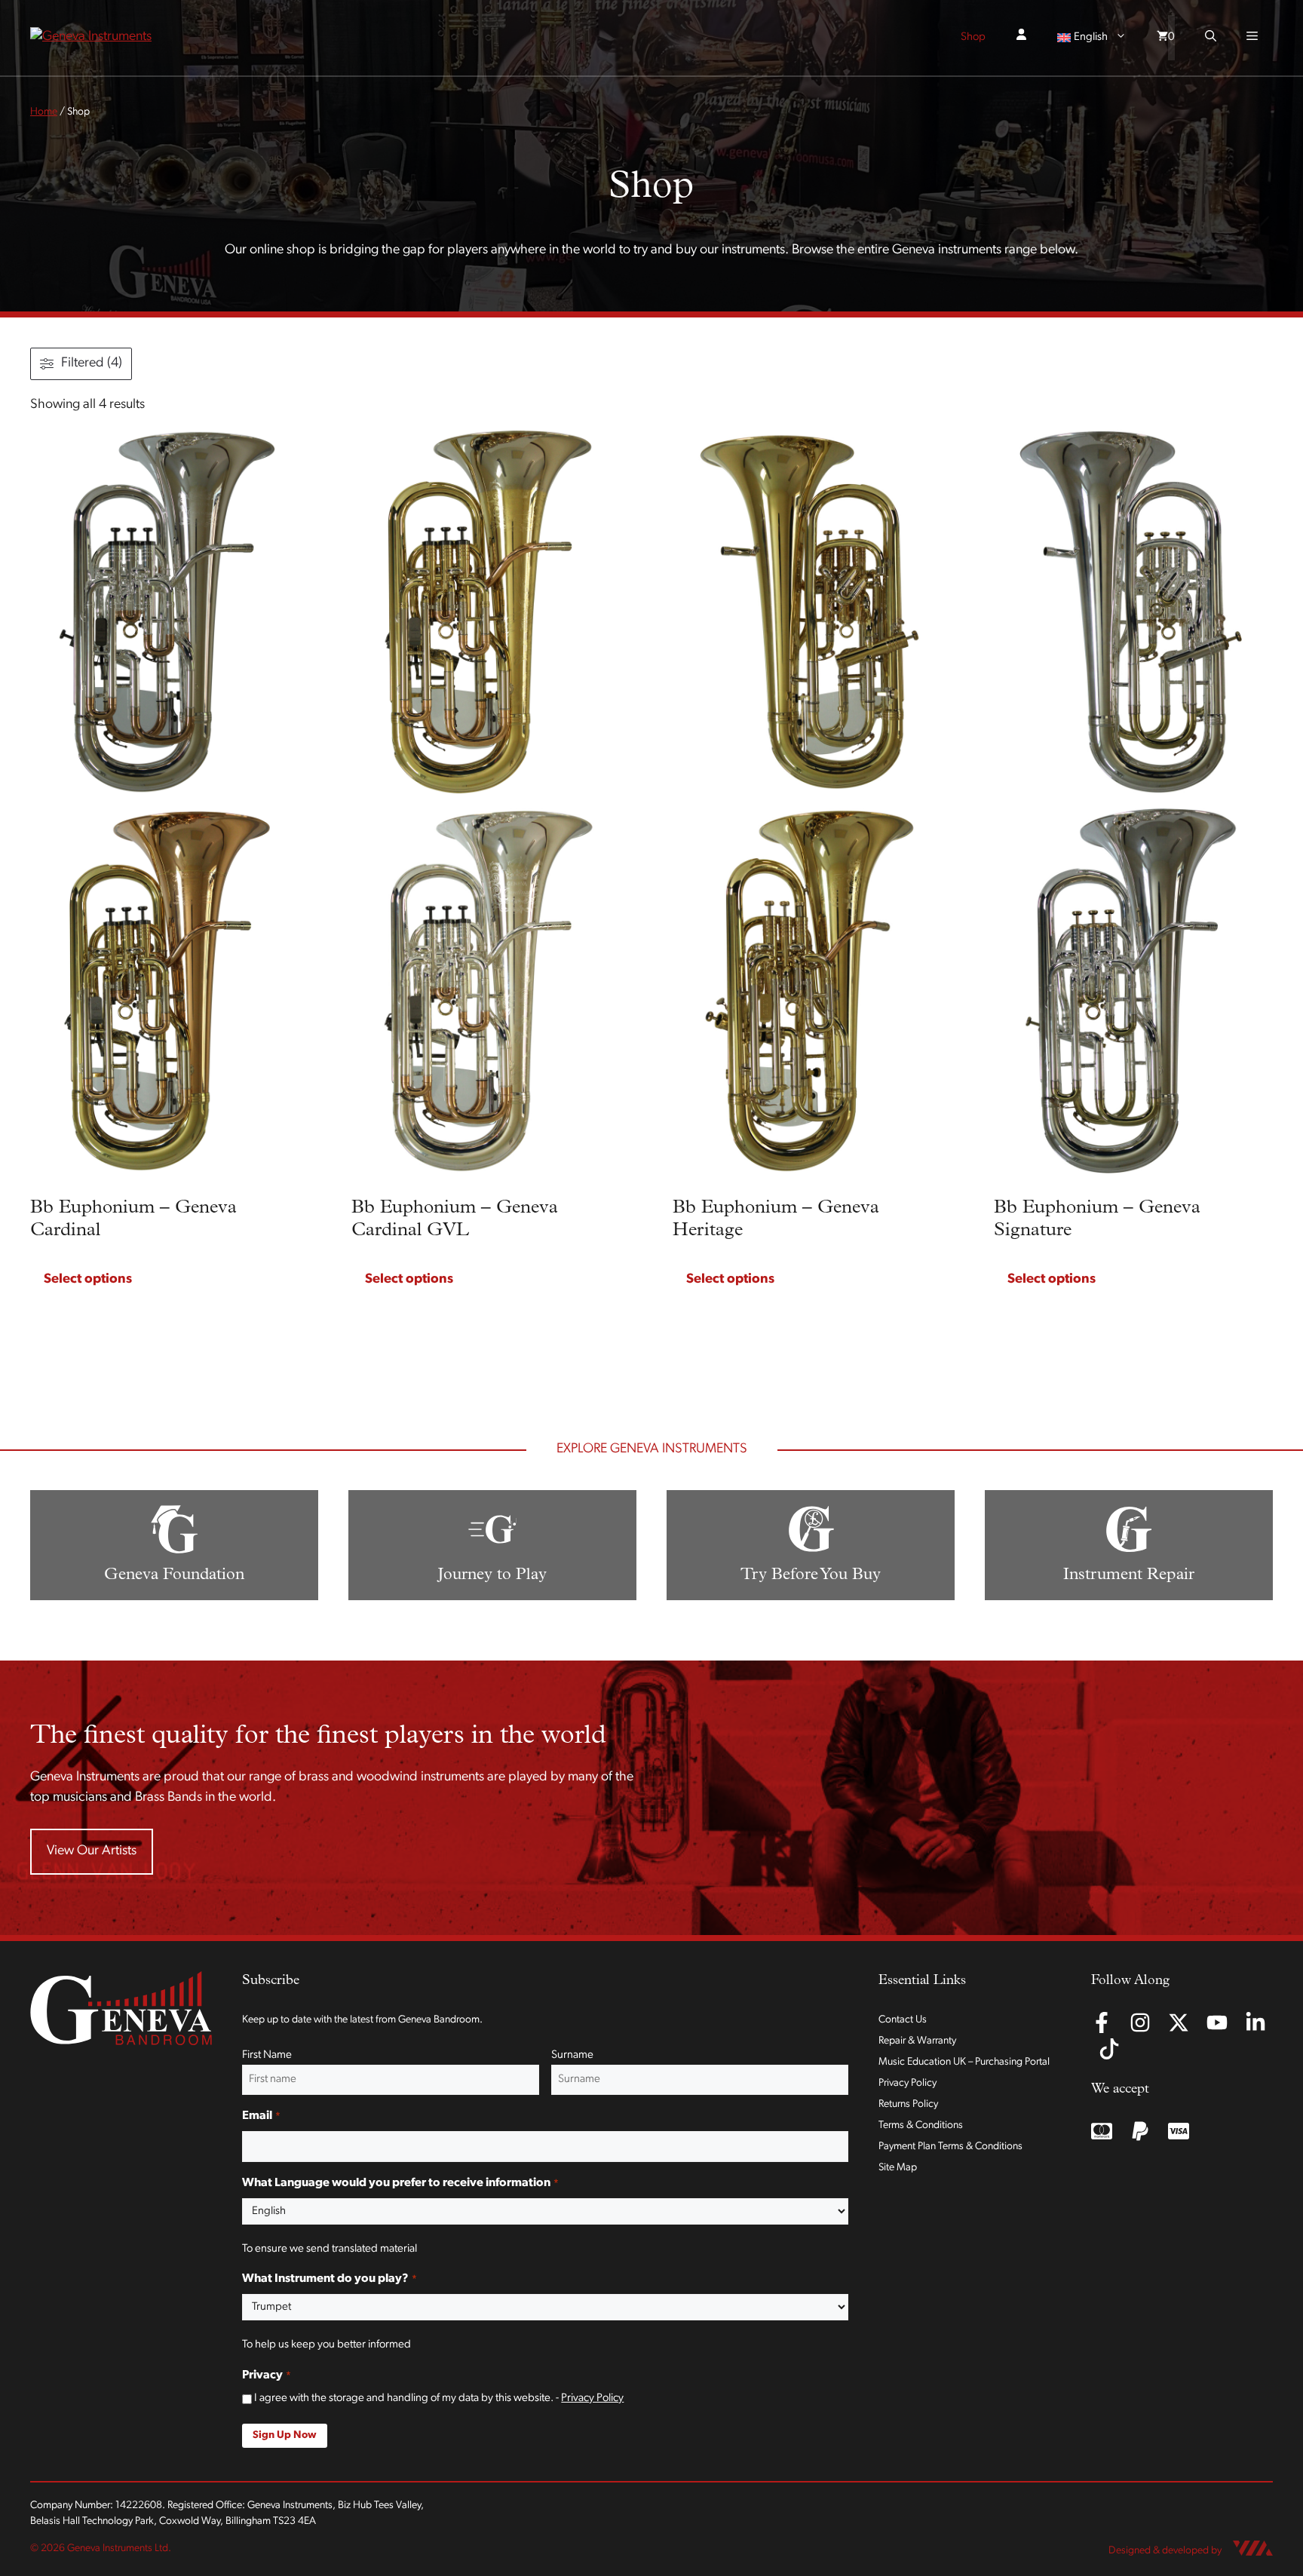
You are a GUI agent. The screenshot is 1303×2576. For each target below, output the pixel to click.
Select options (88, 1280)
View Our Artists (92, 1851)
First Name (267, 2055)
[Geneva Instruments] (91, 38)
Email (261, 2116)
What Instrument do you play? (329, 2279)
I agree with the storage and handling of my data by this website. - (439, 2398)
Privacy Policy (592, 2398)
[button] (1211, 38)
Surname (572, 2055)
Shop (973, 37)
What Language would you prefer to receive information (400, 2183)
